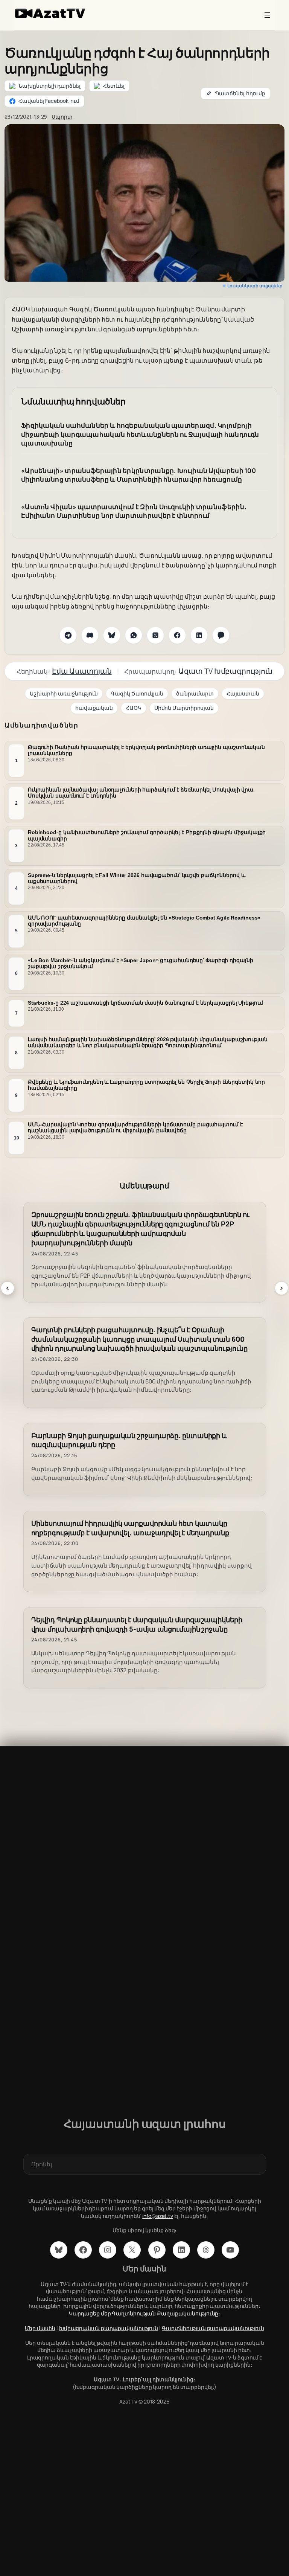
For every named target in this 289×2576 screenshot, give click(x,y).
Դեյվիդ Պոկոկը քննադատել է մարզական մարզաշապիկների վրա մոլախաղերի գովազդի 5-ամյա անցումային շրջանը (137, 1624)
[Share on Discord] (90, 635)
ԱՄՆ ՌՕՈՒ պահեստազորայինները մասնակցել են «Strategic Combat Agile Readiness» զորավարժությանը (144, 921)
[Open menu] (267, 15)
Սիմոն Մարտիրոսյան (184, 708)
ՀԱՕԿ (134, 708)
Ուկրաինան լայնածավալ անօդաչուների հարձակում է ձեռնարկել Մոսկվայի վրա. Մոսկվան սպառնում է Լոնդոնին (141, 793)
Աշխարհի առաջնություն (64, 693)
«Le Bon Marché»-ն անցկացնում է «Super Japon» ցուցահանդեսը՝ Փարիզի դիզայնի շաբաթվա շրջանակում (141, 963)
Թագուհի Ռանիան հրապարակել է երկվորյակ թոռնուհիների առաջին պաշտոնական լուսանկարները (146, 750)
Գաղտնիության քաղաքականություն (213, 2328)
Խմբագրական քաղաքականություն (109, 2328)
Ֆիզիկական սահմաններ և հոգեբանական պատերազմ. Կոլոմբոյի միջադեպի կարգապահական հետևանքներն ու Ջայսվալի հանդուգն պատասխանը (140, 434)
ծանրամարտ (195, 693)
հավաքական (94, 708)
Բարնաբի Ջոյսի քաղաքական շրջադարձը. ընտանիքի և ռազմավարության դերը (129, 1440)
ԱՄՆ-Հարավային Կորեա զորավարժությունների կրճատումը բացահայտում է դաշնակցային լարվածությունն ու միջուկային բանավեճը (135, 1127)
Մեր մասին (40, 2328)
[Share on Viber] (221, 635)
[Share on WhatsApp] (134, 635)
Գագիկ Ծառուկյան (137, 693)
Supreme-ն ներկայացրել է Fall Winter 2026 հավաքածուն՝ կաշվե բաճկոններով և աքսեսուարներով (137, 878)
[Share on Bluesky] (112, 635)
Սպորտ (62, 117)
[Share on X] (155, 635)
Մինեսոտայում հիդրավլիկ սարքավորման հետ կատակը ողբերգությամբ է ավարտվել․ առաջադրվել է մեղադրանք (130, 1528)
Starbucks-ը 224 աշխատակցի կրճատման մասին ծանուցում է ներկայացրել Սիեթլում (145, 1003)
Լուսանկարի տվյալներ (255, 286)
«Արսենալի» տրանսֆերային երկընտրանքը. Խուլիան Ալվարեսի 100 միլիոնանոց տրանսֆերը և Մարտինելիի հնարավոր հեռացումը (138, 475)
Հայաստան (243, 693)
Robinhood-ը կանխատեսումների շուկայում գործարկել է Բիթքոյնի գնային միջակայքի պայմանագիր (147, 835)
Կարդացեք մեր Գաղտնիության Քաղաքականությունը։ (145, 2313)
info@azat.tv (158, 2216)
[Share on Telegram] (68, 635)
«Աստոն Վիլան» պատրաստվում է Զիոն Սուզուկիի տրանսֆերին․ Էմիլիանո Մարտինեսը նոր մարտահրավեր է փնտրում (134, 511)
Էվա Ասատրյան (82, 671)
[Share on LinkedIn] (199, 635)
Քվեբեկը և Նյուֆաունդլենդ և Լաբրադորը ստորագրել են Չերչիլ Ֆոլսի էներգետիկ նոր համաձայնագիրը (146, 1085)
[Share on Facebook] (177, 635)
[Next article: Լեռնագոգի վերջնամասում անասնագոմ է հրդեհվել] (281, 1288)
